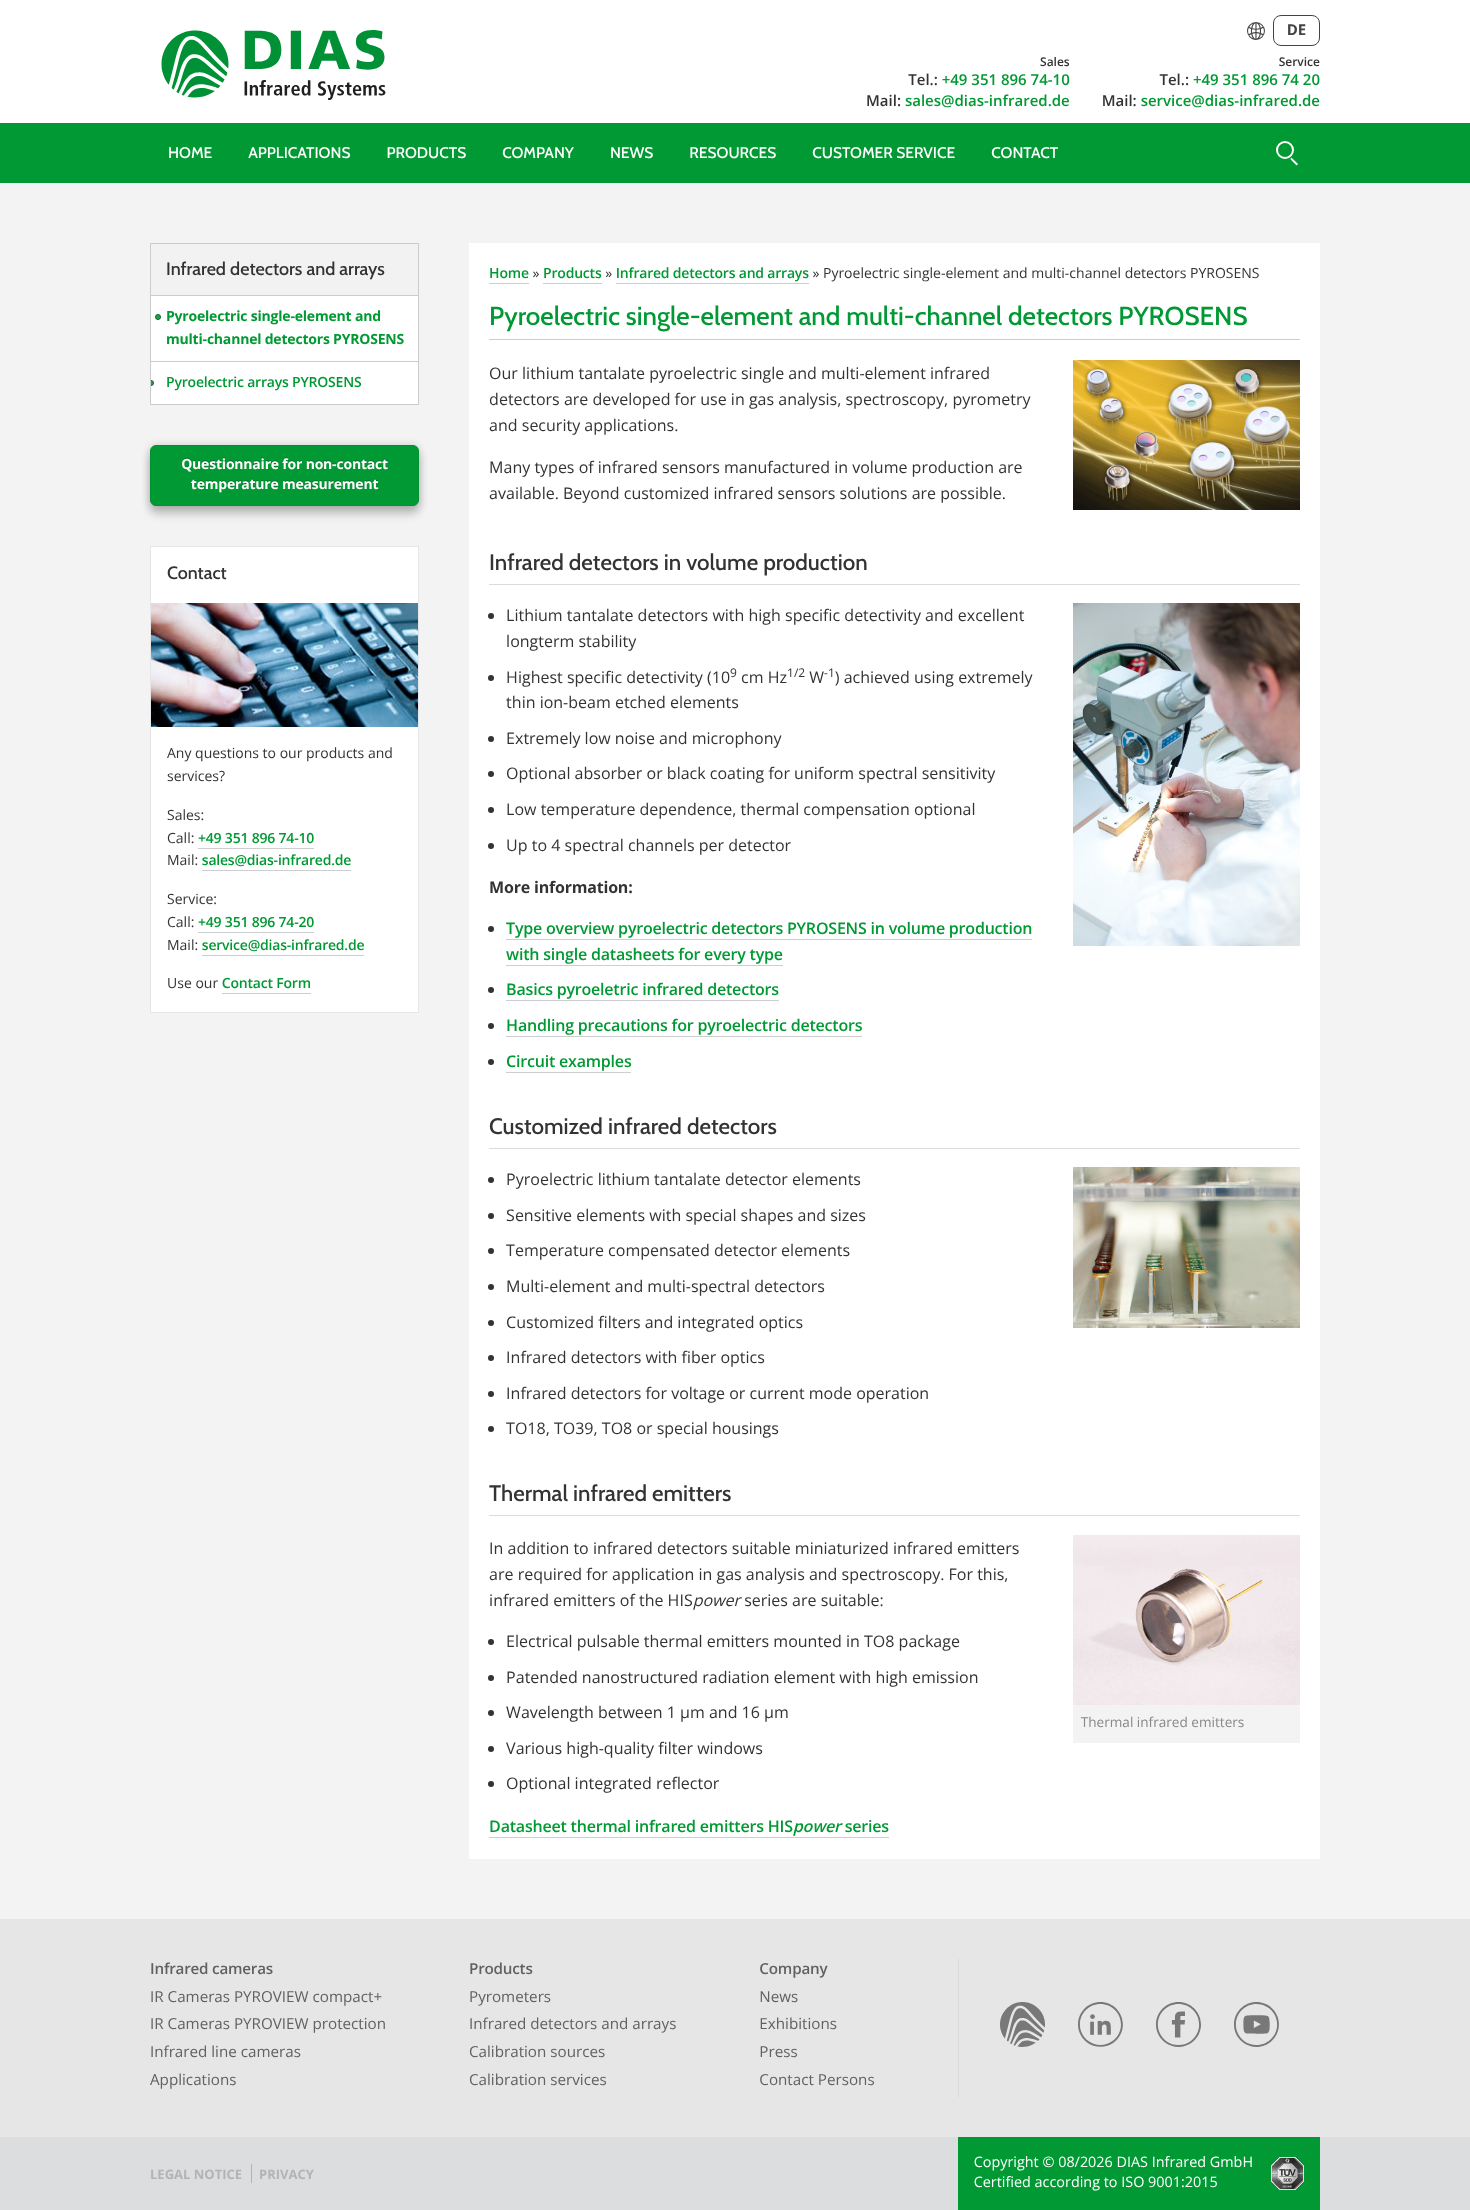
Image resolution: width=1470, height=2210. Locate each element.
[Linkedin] (1100, 2028)
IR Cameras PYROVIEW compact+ (266, 1997)
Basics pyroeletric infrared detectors (642, 989)
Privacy (286, 2174)
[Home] (1022, 2028)
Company (538, 152)
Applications (299, 152)
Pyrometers (510, 1997)
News (631, 152)
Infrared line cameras (225, 2052)
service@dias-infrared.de (1230, 101)
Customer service (883, 152)
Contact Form (266, 983)
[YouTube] (1256, 2028)
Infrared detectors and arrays (712, 273)
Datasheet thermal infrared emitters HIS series (689, 1826)
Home (190, 152)
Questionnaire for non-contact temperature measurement (284, 474)
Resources (732, 152)
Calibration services (538, 2080)
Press (778, 2052)
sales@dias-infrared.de (987, 101)
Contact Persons (816, 2080)
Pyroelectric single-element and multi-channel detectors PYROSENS (285, 328)
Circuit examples (568, 1061)
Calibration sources (537, 2052)
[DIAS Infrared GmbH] (270, 69)
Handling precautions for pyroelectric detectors (684, 1025)
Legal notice (196, 2174)
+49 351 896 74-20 (256, 922)
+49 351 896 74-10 (1006, 80)
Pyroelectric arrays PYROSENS (263, 382)
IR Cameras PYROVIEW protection (268, 2024)
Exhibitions (798, 2024)
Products (426, 152)
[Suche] (1285, 153)
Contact (1024, 152)
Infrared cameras (211, 1969)
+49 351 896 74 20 (1256, 80)
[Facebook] (1178, 2028)
